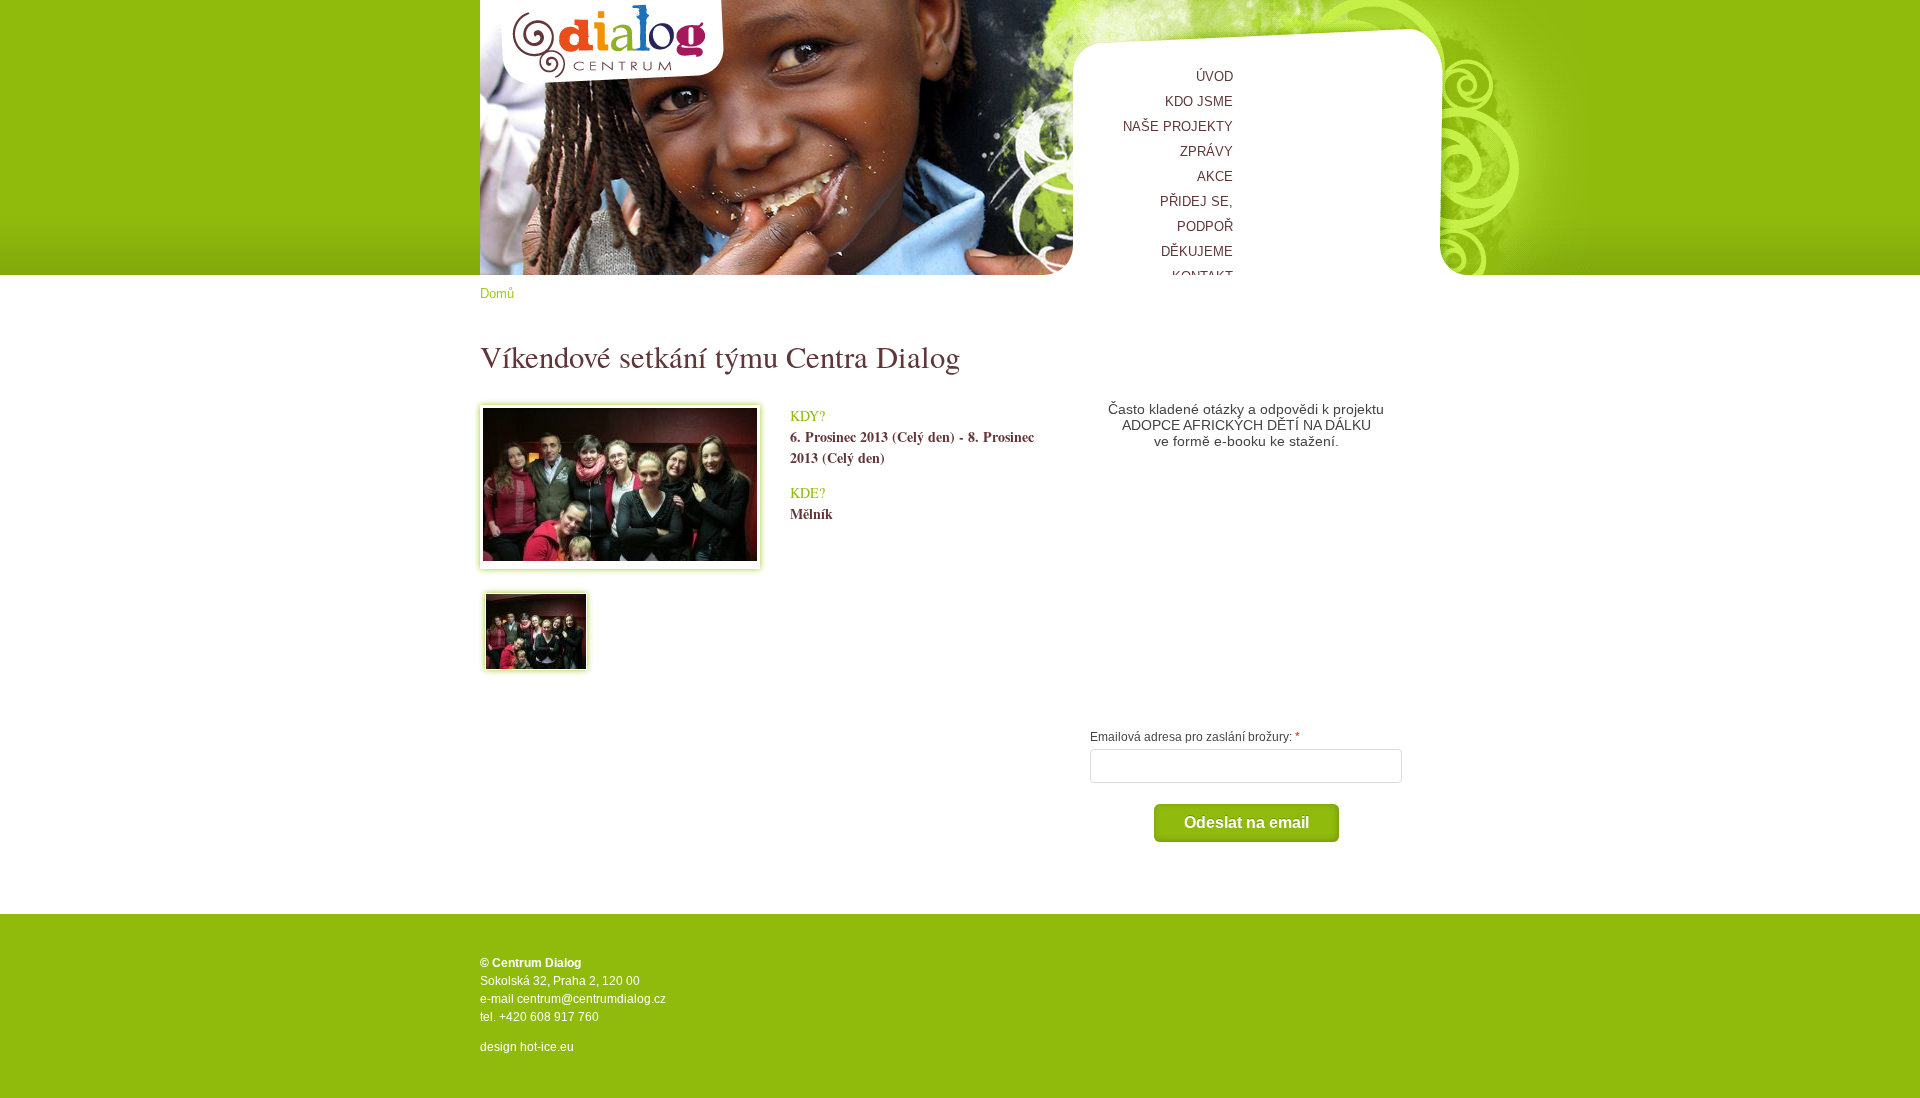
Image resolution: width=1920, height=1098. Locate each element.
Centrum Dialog (612, 42)
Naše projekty (1178, 126)
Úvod (1214, 76)
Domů (497, 293)
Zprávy (1206, 151)
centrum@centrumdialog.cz (591, 999)
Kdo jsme (1199, 101)
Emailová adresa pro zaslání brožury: (1191, 737)
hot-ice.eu (547, 1047)
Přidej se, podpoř (1196, 214)
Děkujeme (1197, 251)
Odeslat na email (1246, 822)
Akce (1215, 176)
